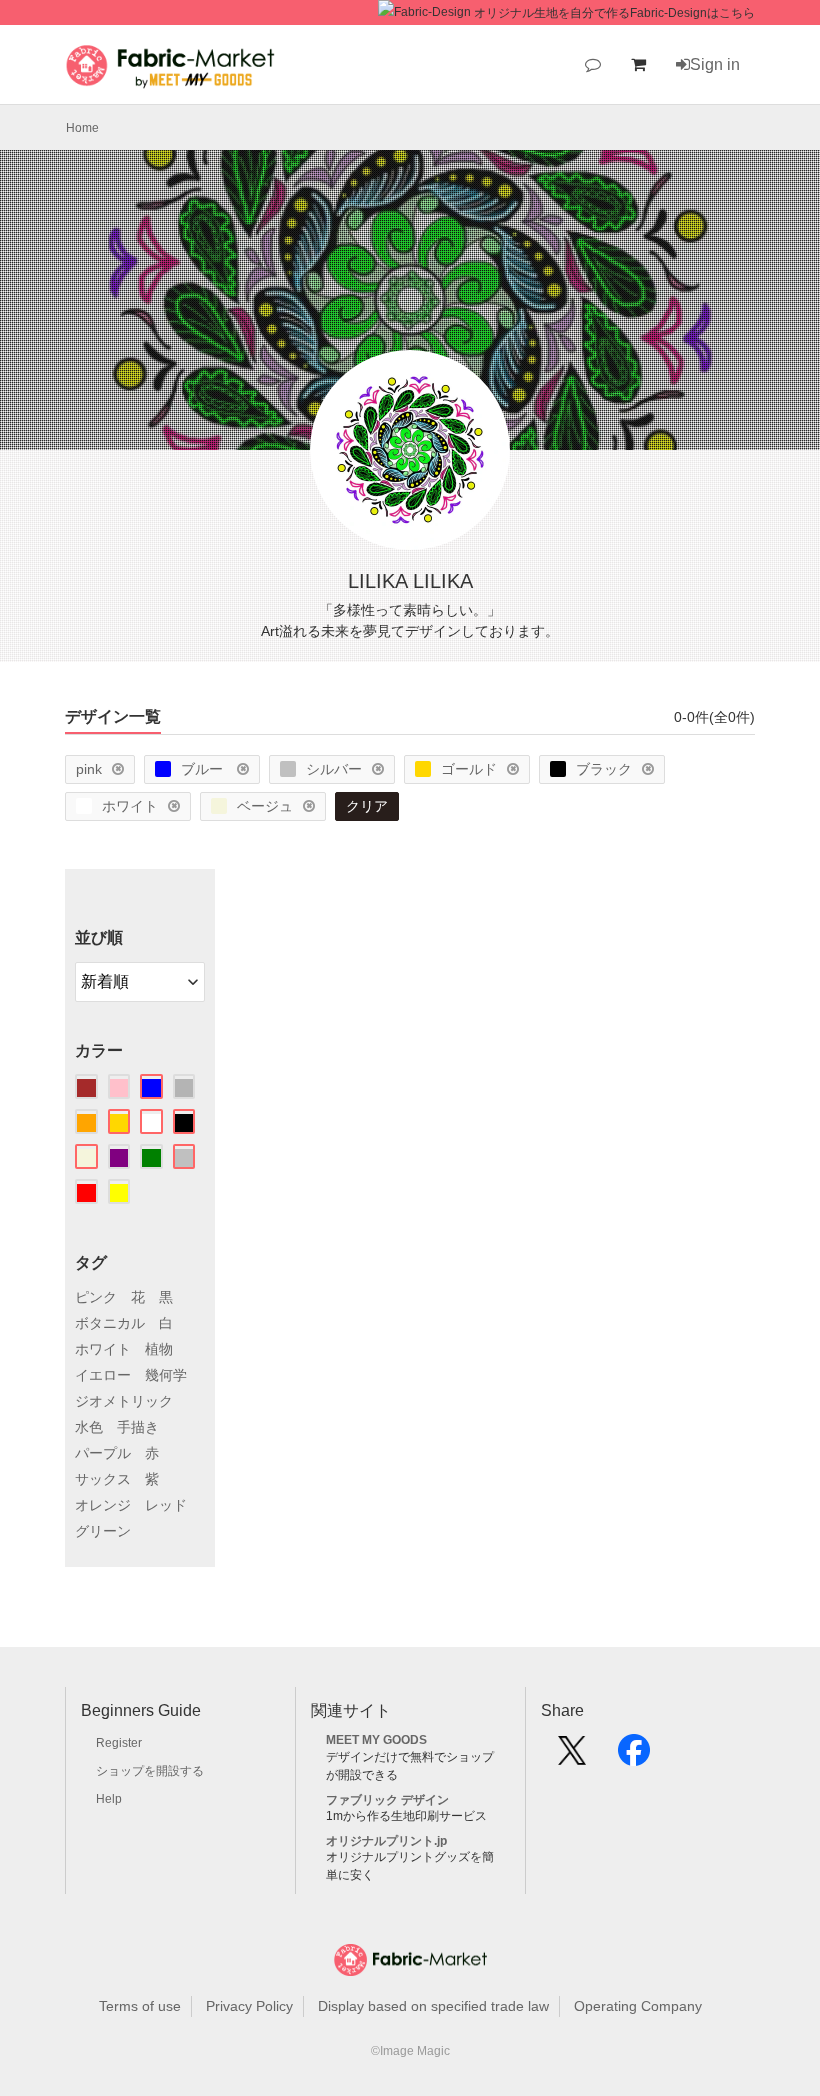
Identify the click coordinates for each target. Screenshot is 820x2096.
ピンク (96, 1297)
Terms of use (140, 2006)
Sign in (715, 64)
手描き (138, 1427)
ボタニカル (110, 1323)
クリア (367, 806)
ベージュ (265, 806)
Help (109, 1799)
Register (119, 1743)
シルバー (334, 769)
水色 (89, 1427)
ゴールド (469, 769)
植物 (159, 1349)
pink (89, 769)
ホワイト (130, 806)
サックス (103, 1479)
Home (82, 128)
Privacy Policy (249, 2006)
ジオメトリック (124, 1401)
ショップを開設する (150, 1771)
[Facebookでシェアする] (634, 1757)
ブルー (204, 769)
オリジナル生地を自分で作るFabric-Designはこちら (614, 13)
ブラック (604, 769)
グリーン (103, 1531)
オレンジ (103, 1505)
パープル (103, 1453)
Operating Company (638, 2006)
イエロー (103, 1375)
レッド (166, 1505)
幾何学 (166, 1375)
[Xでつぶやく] (572, 1757)
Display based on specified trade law (433, 2006)
